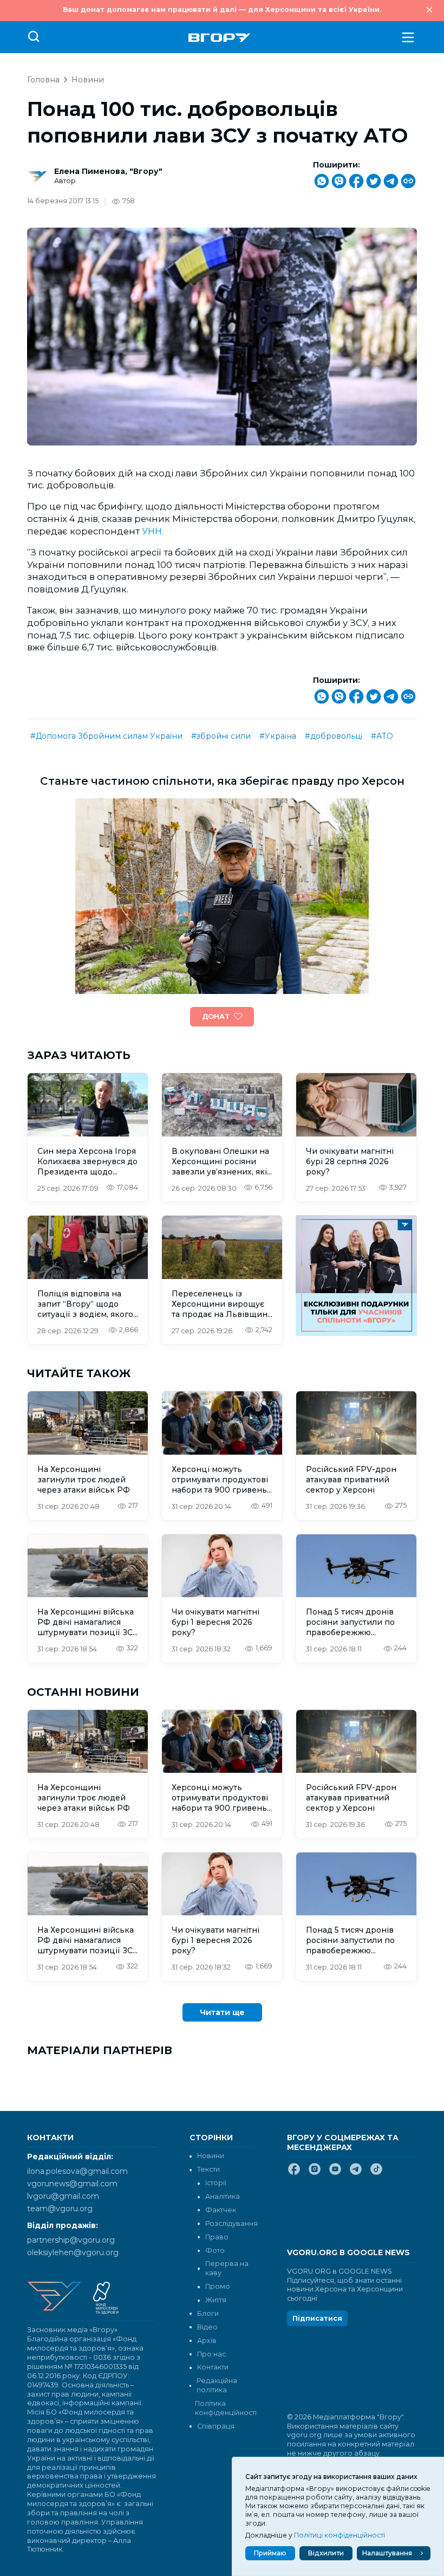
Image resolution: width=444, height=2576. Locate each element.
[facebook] (294, 2173)
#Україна (278, 736)
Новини (88, 80)
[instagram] (315, 2173)
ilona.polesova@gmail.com (77, 2171)
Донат (216, 1016)
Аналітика (223, 2196)
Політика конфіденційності (225, 2408)
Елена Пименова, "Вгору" (108, 171)
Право (217, 2237)
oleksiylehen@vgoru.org (73, 2252)
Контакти (213, 2367)
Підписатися (317, 2318)
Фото (215, 2251)
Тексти (208, 2169)
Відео (207, 2327)
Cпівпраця (216, 2426)
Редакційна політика (217, 2385)
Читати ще (222, 2012)
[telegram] (356, 2173)
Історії (216, 2183)
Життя (216, 2300)
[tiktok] (376, 2173)
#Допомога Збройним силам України (106, 736)
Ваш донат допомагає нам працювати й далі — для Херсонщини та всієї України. (222, 9)
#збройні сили (221, 736)
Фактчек (221, 2210)
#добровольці (334, 736)
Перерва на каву (227, 2268)
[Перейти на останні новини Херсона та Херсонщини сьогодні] (220, 38)
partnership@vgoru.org (71, 2240)
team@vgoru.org (60, 2209)
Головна (43, 80)
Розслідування (231, 2223)
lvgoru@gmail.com (63, 2196)
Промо (218, 2286)
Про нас (211, 2354)
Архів (207, 2341)
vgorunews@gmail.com (72, 2184)
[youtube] (335, 2173)
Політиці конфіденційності (339, 2535)
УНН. (153, 531)
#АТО (382, 736)
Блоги (208, 2313)
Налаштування (387, 2553)
